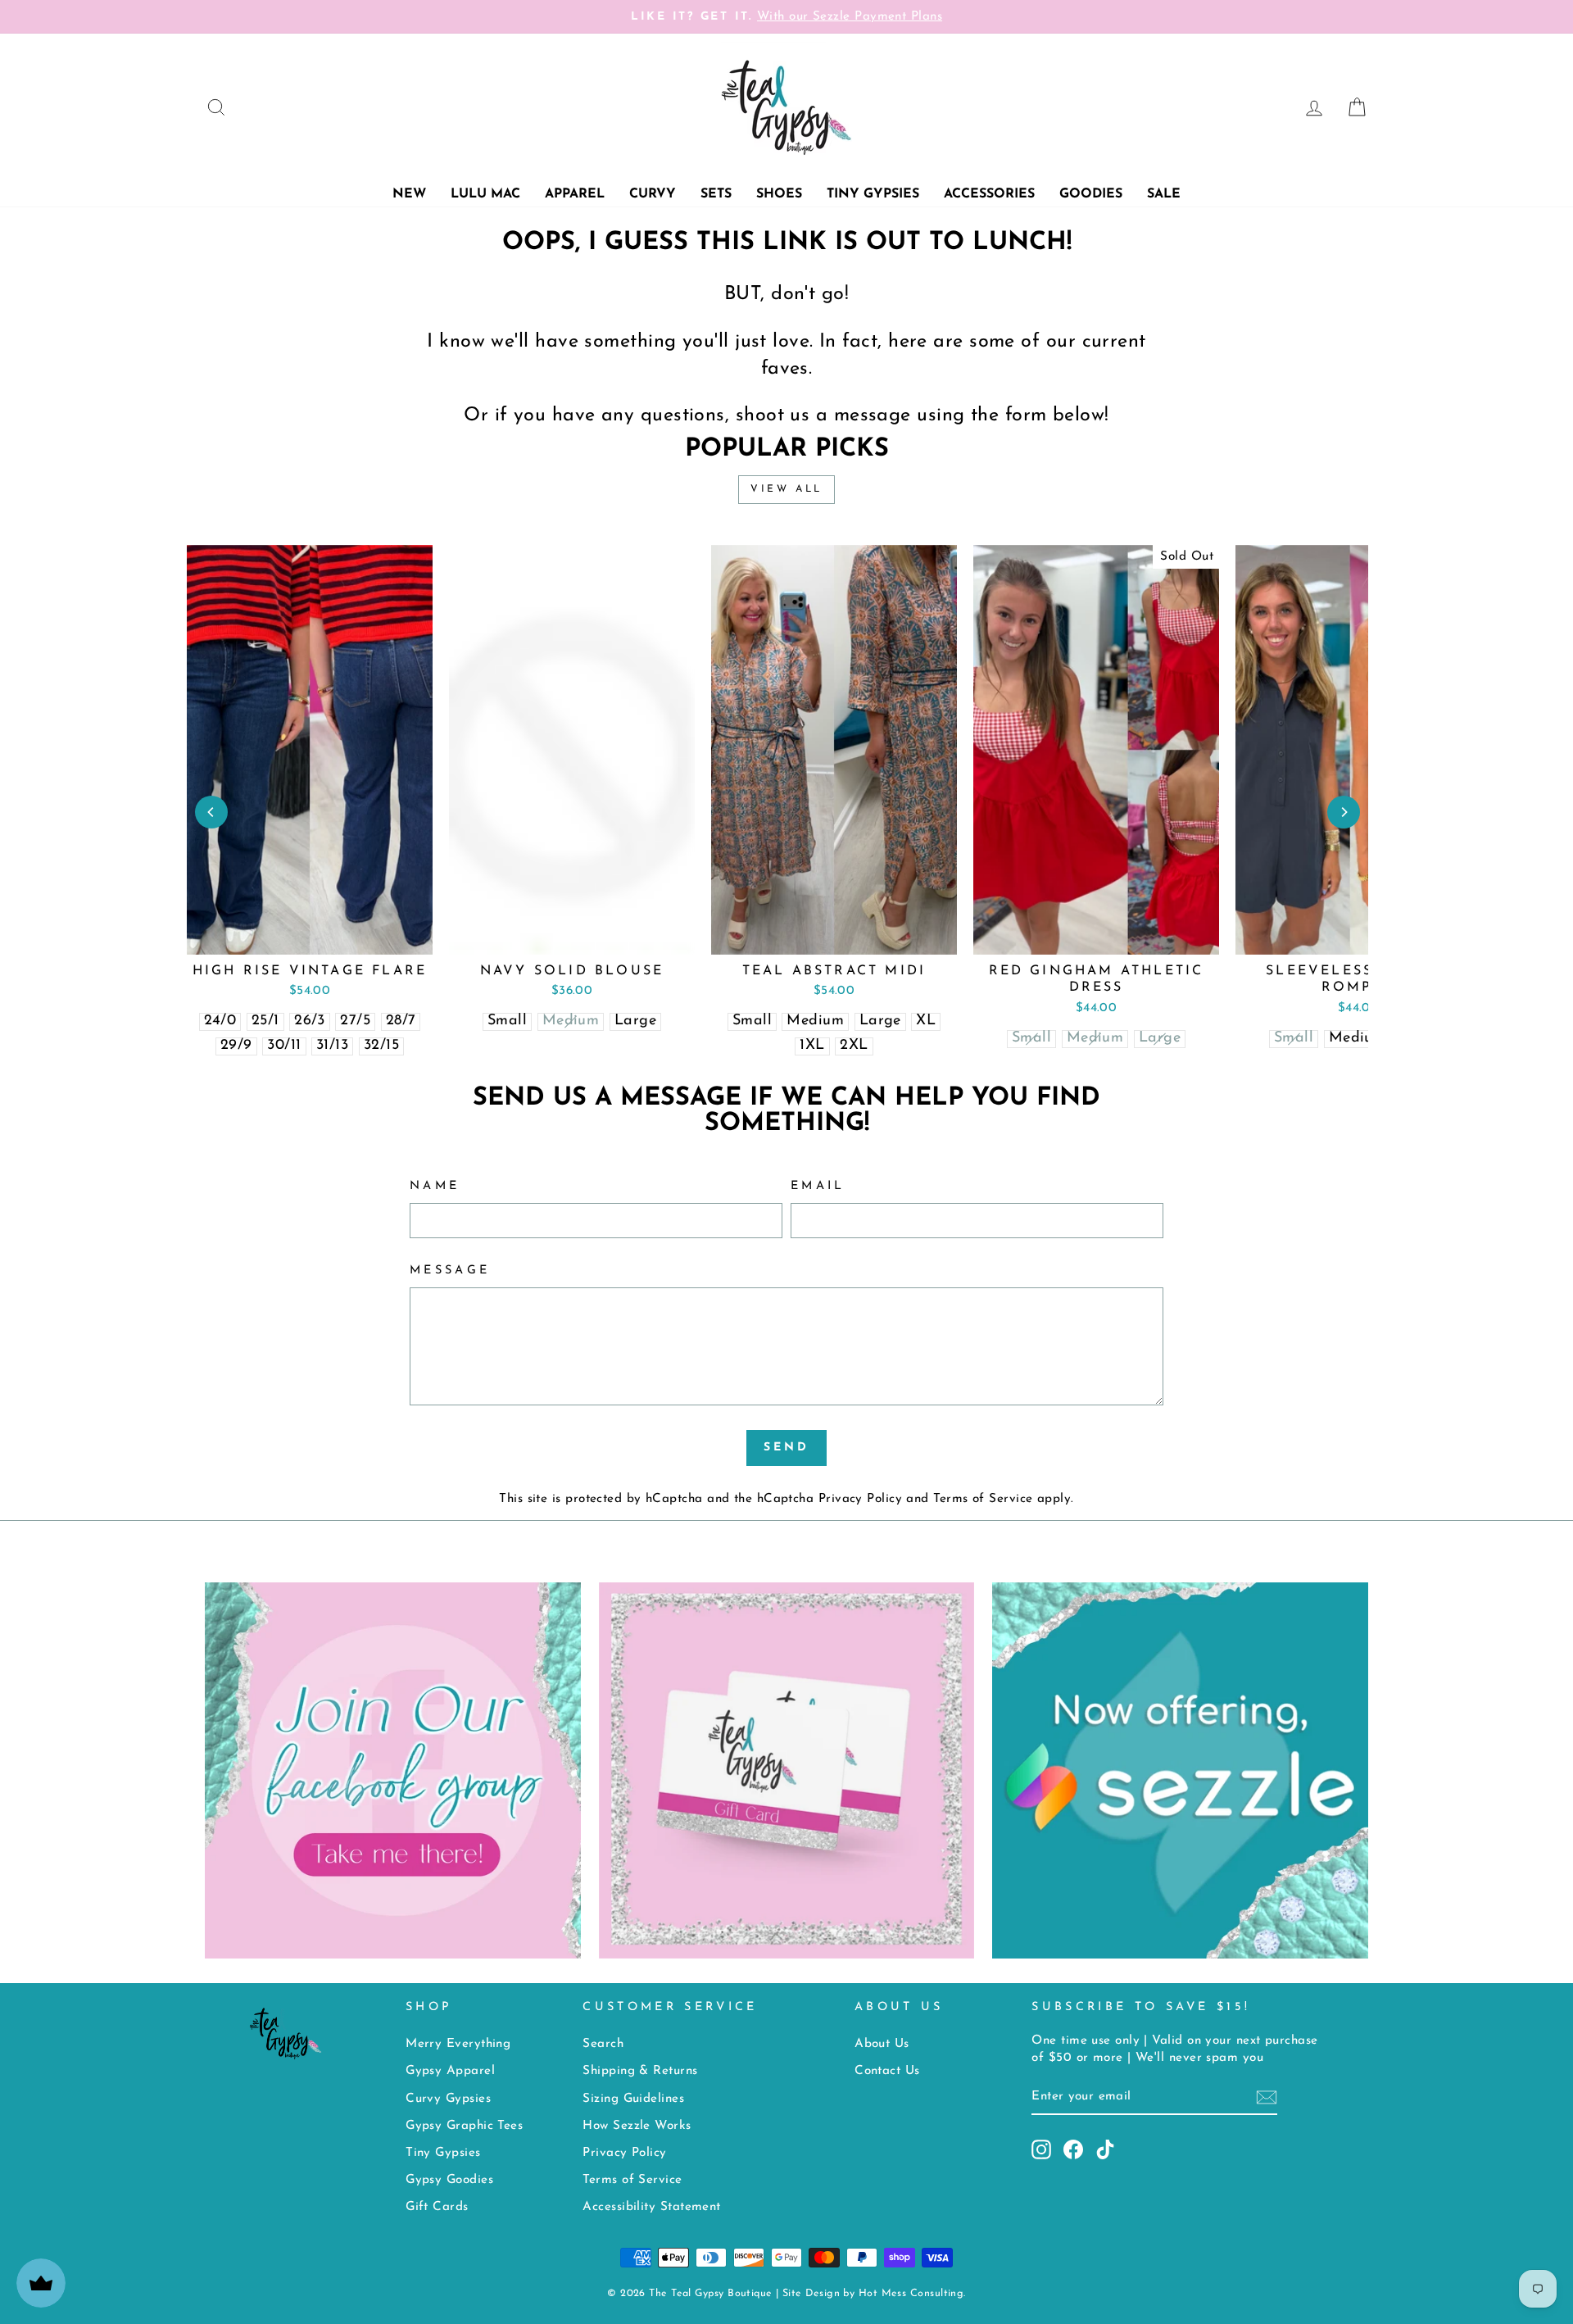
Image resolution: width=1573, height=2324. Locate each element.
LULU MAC (485, 194)
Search (603, 2044)
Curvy (653, 194)
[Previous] (211, 812)
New (409, 194)
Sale (1164, 194)
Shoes (779, 194)
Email (818, 1186)
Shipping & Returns (640, 2071)
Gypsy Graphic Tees (464, 2126)
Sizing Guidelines (633, 2099)
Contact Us (887, 2071)
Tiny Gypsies (873, 194)
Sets (716, 194)
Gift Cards (437, 2207)
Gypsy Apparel (450, 2071)
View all (786, 489)
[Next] (1344, 812)
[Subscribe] (1267, 2097)
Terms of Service (983, 1499)
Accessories (989, 194)
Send (787, 1448)
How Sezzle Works (637, 2126)
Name (435, 1186)
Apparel (575, 194)
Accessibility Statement (651, 2207)
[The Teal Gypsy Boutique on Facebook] (1073, 2149)
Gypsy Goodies (449, 2180)
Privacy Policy (860, 1499)
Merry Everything (458, 2044)
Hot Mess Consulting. (912, 2294)
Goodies (1091, 194)
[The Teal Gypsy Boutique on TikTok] (1105, 2149)
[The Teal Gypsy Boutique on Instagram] (1041, 2149)
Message (450, 1271)
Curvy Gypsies (448, 2099)
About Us (882, 2044)
